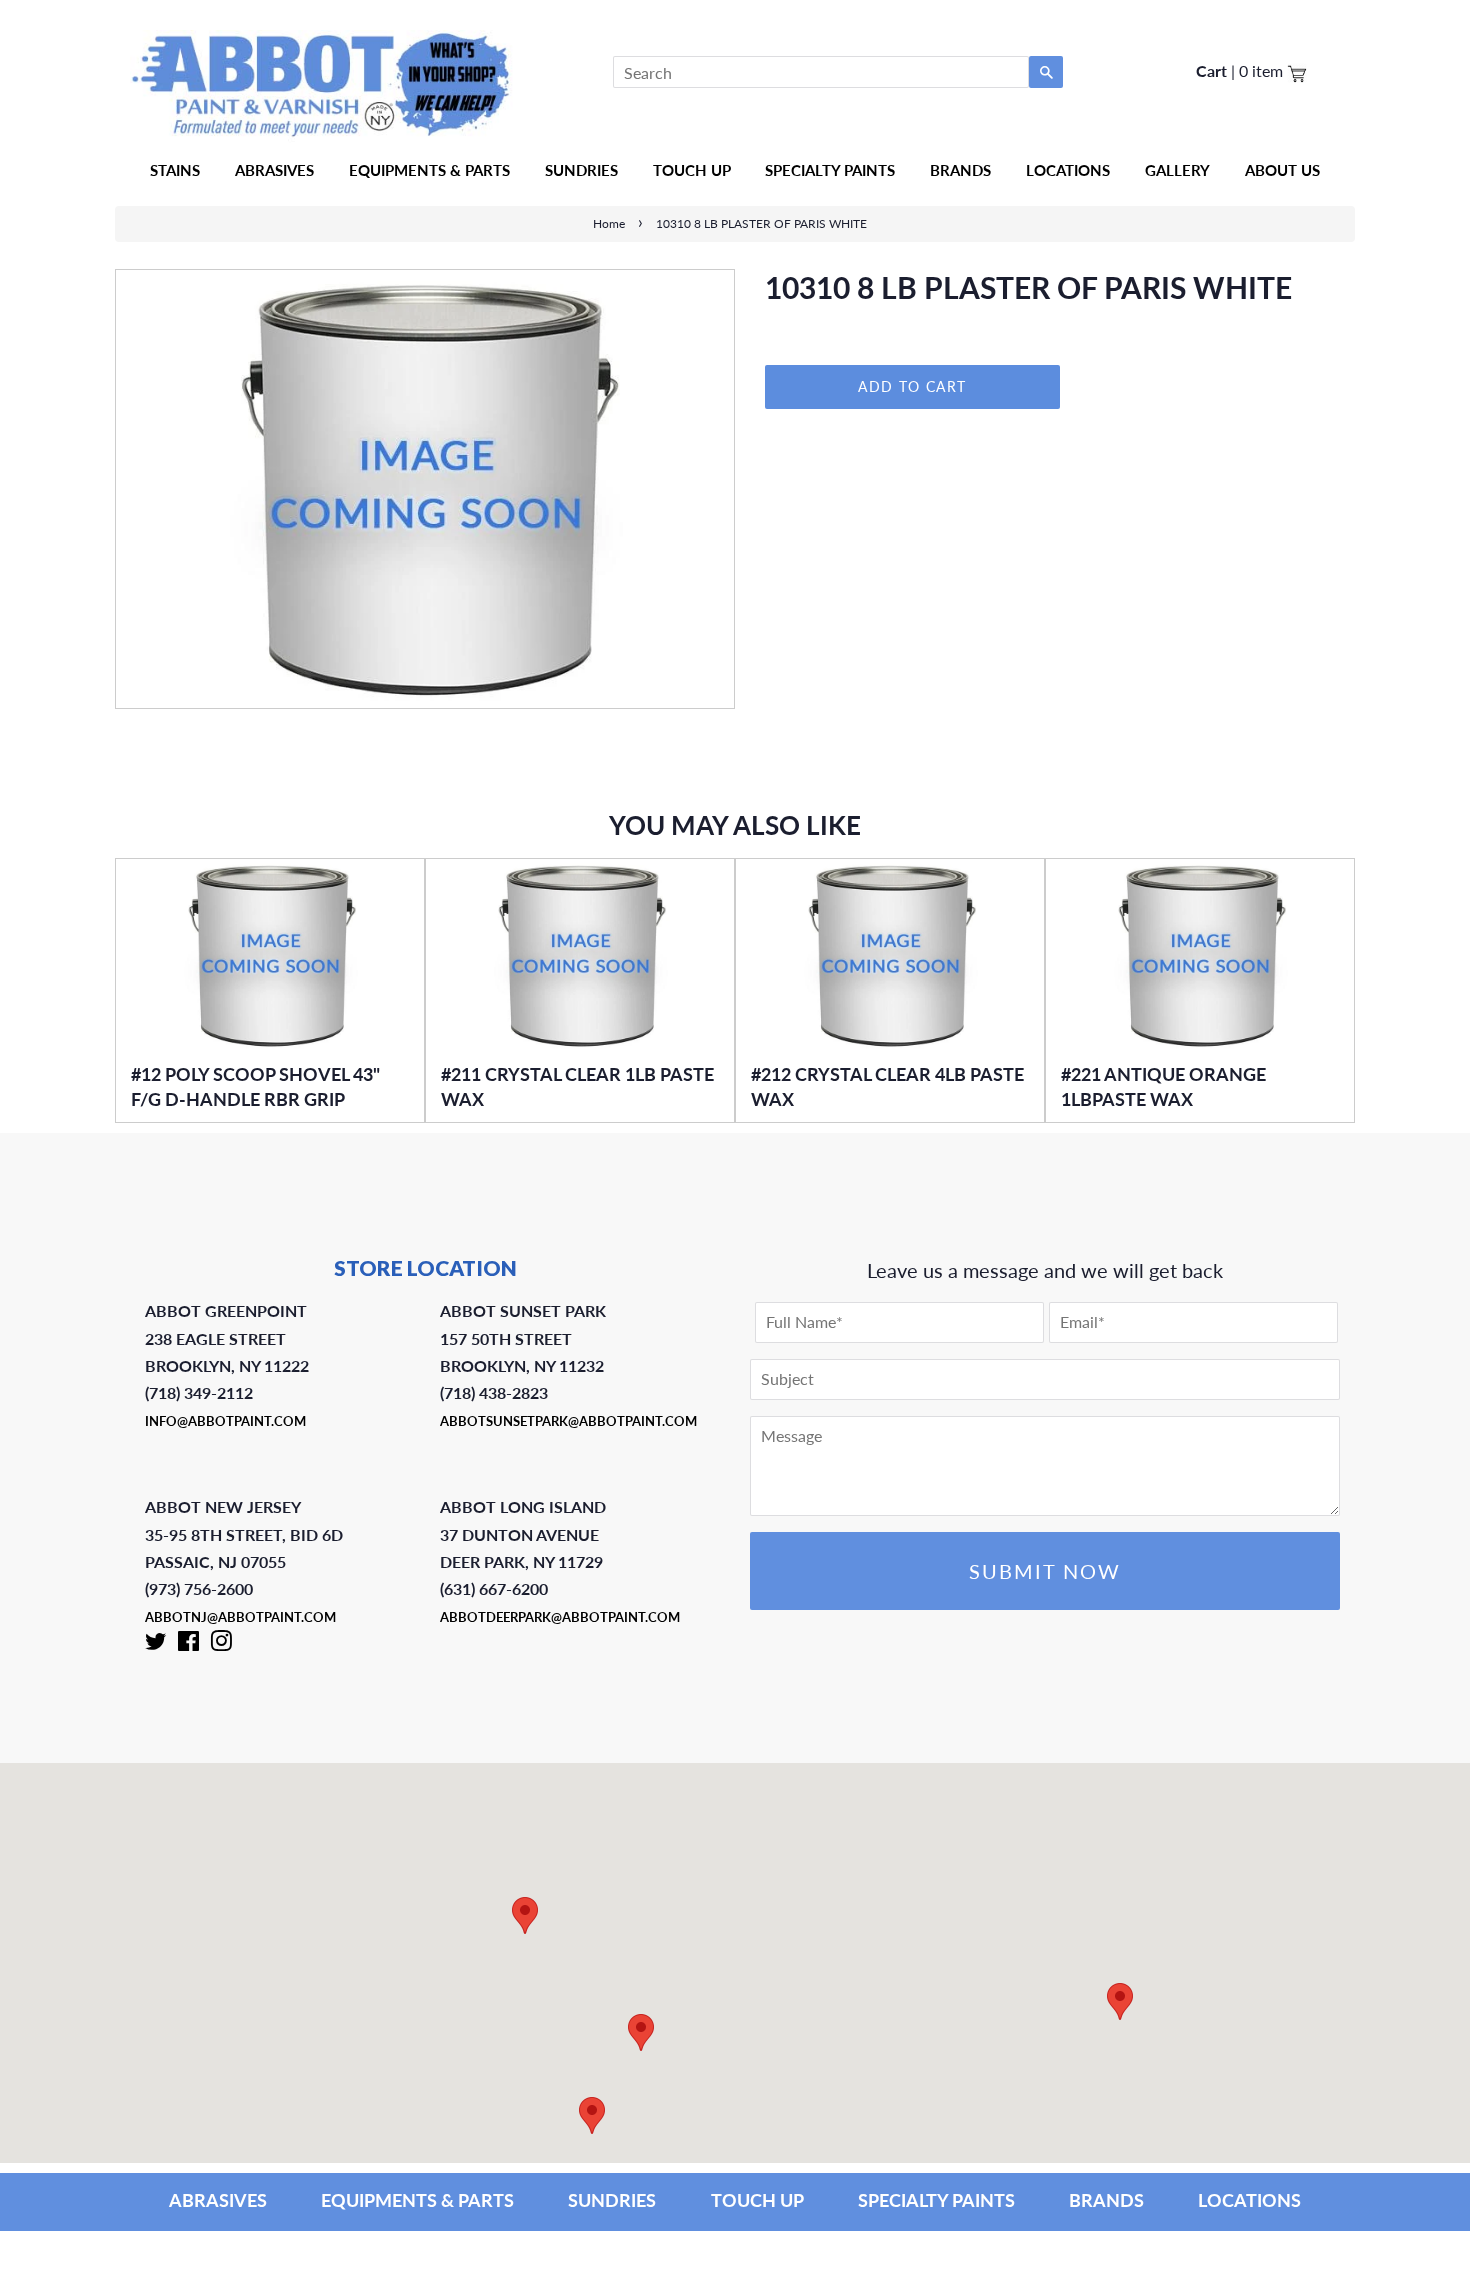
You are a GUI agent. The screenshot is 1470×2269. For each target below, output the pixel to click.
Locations (1068, 170)
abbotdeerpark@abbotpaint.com (560, 1617)
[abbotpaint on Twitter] (156, 1645)
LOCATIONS (1249, 2200)
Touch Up (692, 170)
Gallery (1177, 170)
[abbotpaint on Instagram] (221, 1645)
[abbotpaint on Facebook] (188, 1645)
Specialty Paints (830, 170)
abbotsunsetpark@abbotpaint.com (568, 1421)
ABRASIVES (218, 2200)
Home (609, 223)
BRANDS (1106, 2200)
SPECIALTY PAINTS (936, 2200)
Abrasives (274, 170)
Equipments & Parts (429, 170)
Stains (175, 170)
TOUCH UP (757, 2200)
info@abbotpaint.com (225, 1421)
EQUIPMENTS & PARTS (417, 2200)
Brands (960, 170)
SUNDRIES (581, 170)
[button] (1120, 2001)
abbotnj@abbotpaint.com (240, 1617)
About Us (1282, 170)
